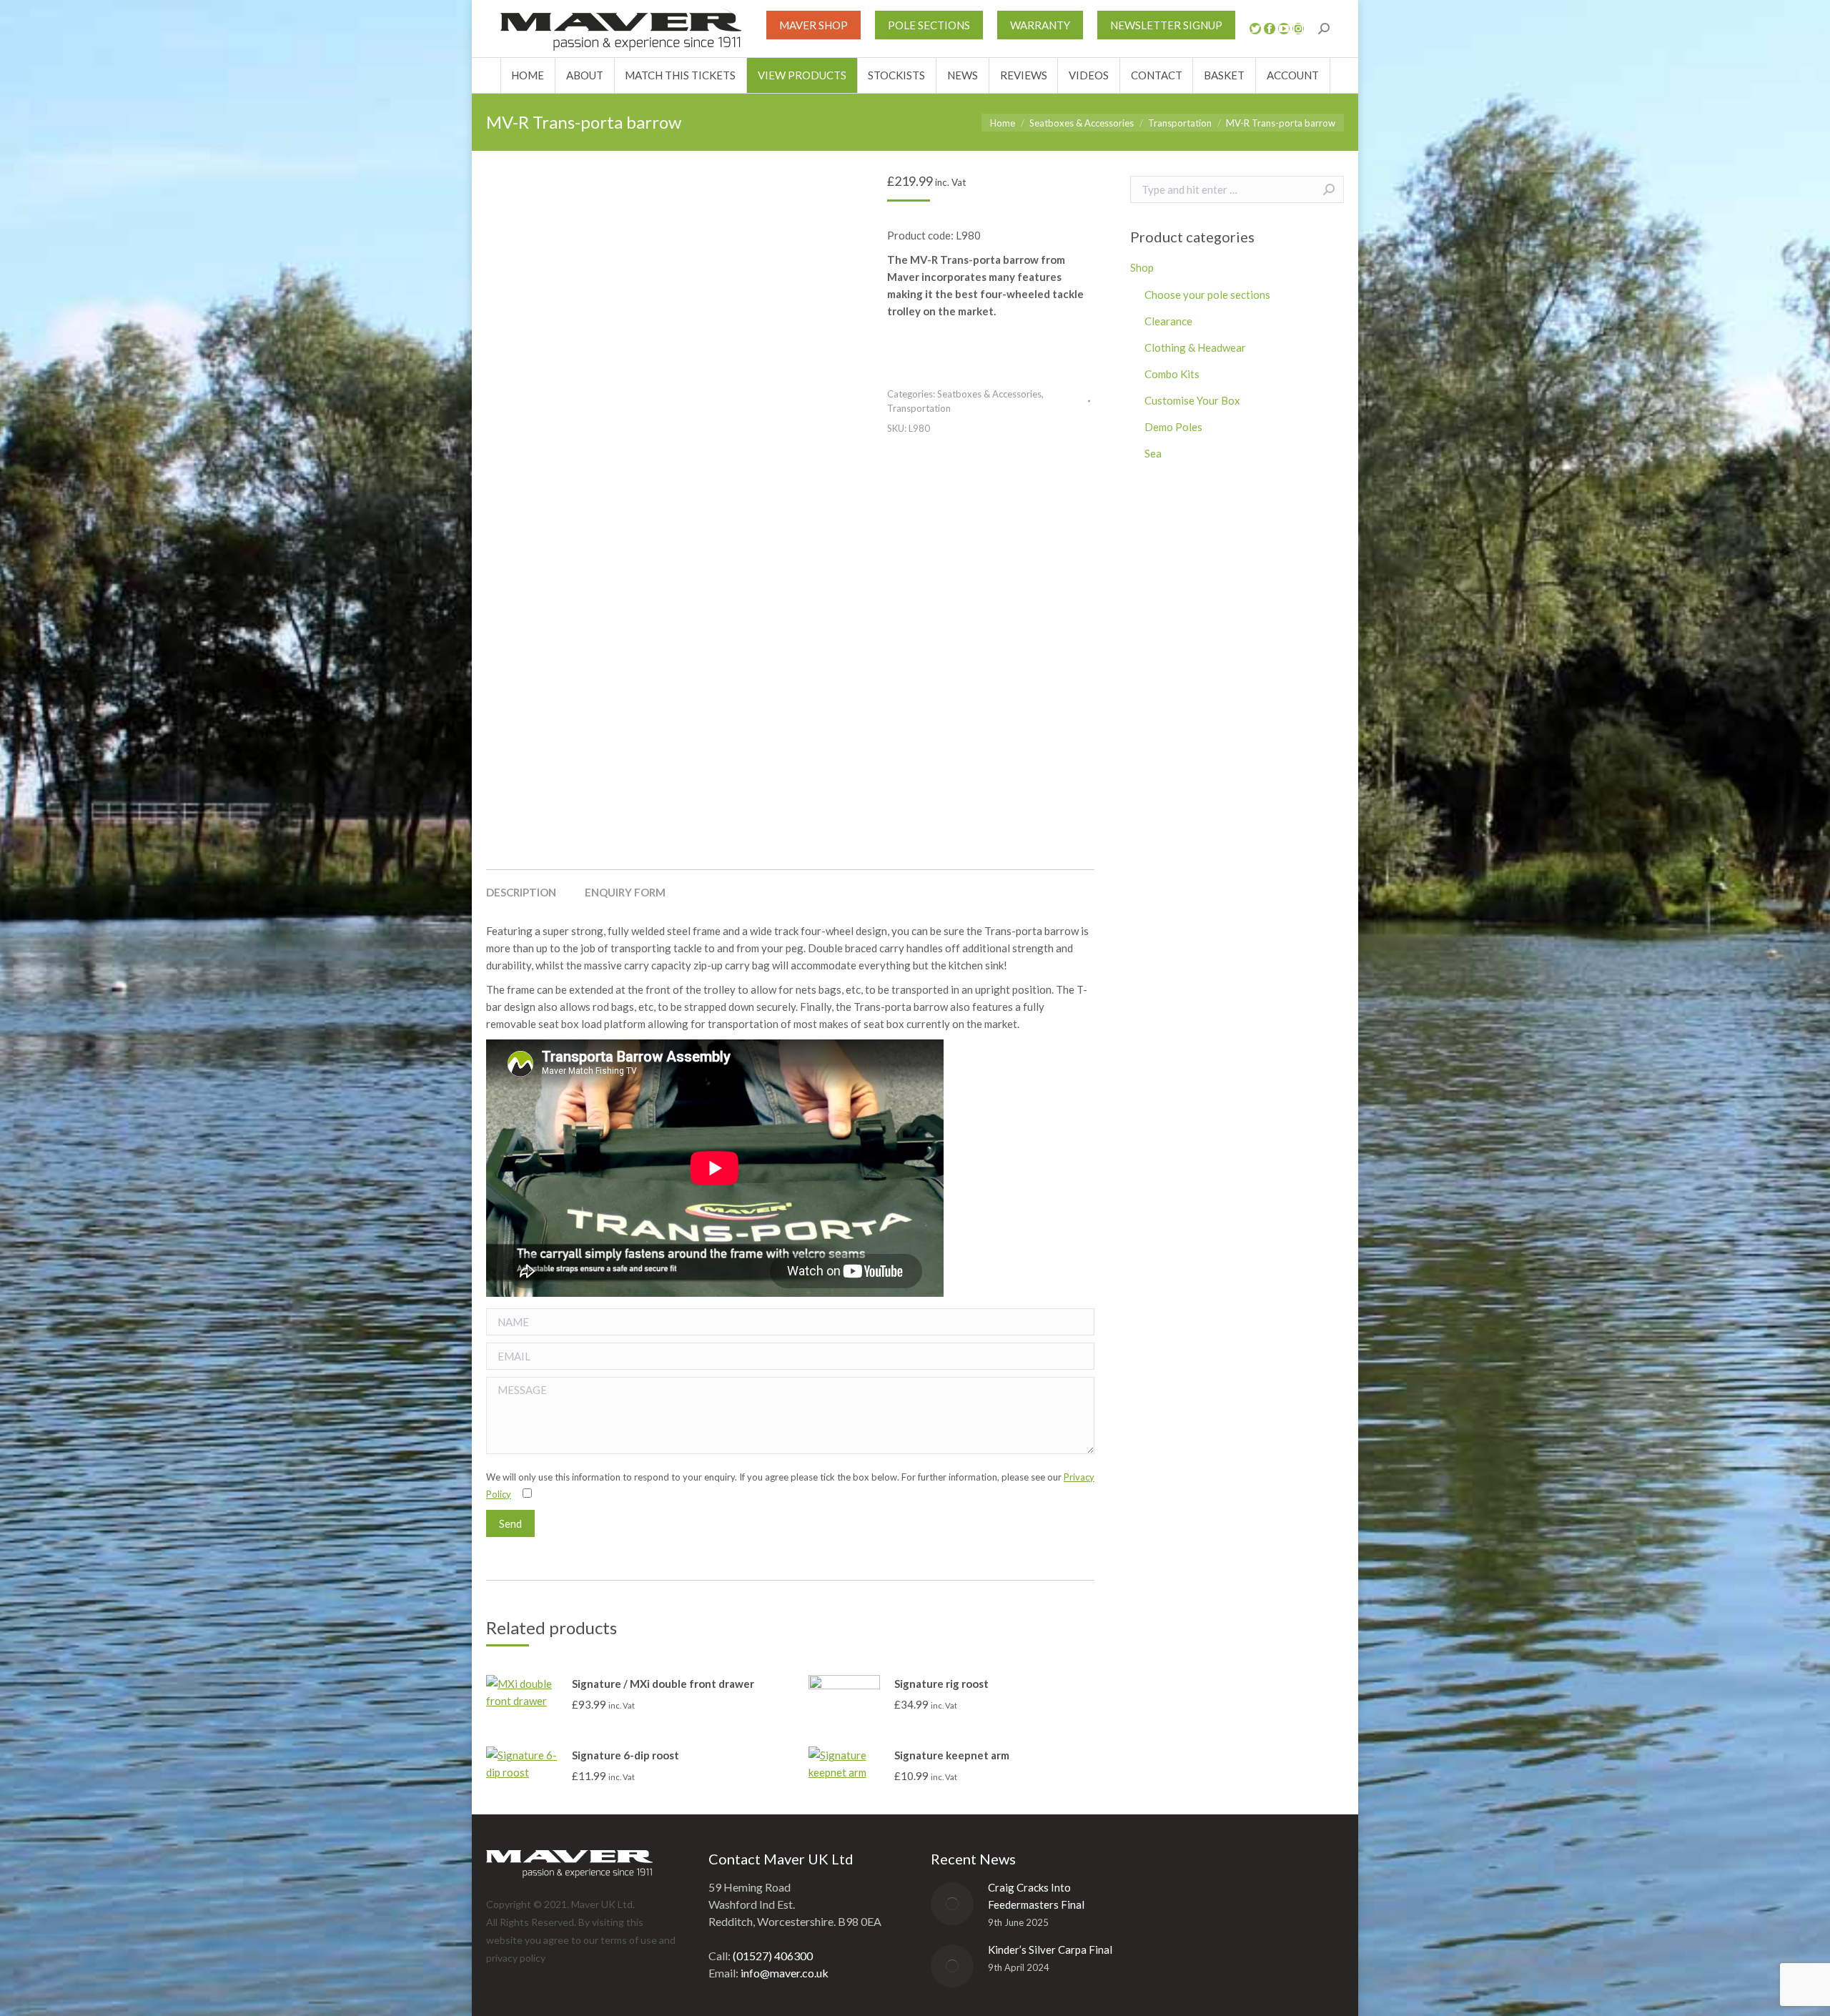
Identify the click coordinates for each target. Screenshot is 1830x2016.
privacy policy (516, 1958)
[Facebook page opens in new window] (1270, 29)
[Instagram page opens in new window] (1298, 29)
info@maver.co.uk (785, 1973)
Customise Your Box (1192, 400)
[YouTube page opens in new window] (1284, 29)
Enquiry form (625, 892)
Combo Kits (1172, 374)
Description (521, 892)
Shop (1142, 267)
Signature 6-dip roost (625, 1755)
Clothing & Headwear (1195, 347)
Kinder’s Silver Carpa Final (1050, 1950)
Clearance (1168, 321)
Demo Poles (1173, 427)
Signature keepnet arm (952, 1755)
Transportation (919, 408)
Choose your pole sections (1207, 295)
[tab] (521, 885)
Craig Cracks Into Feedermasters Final (1036, 1896)
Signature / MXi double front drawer (663, 1684)
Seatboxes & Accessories (989, 394)
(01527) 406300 (773, 1956)
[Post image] (952, 1904)
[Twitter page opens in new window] (1255, 29)
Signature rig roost (941, 1684)
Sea (1153, 453)
